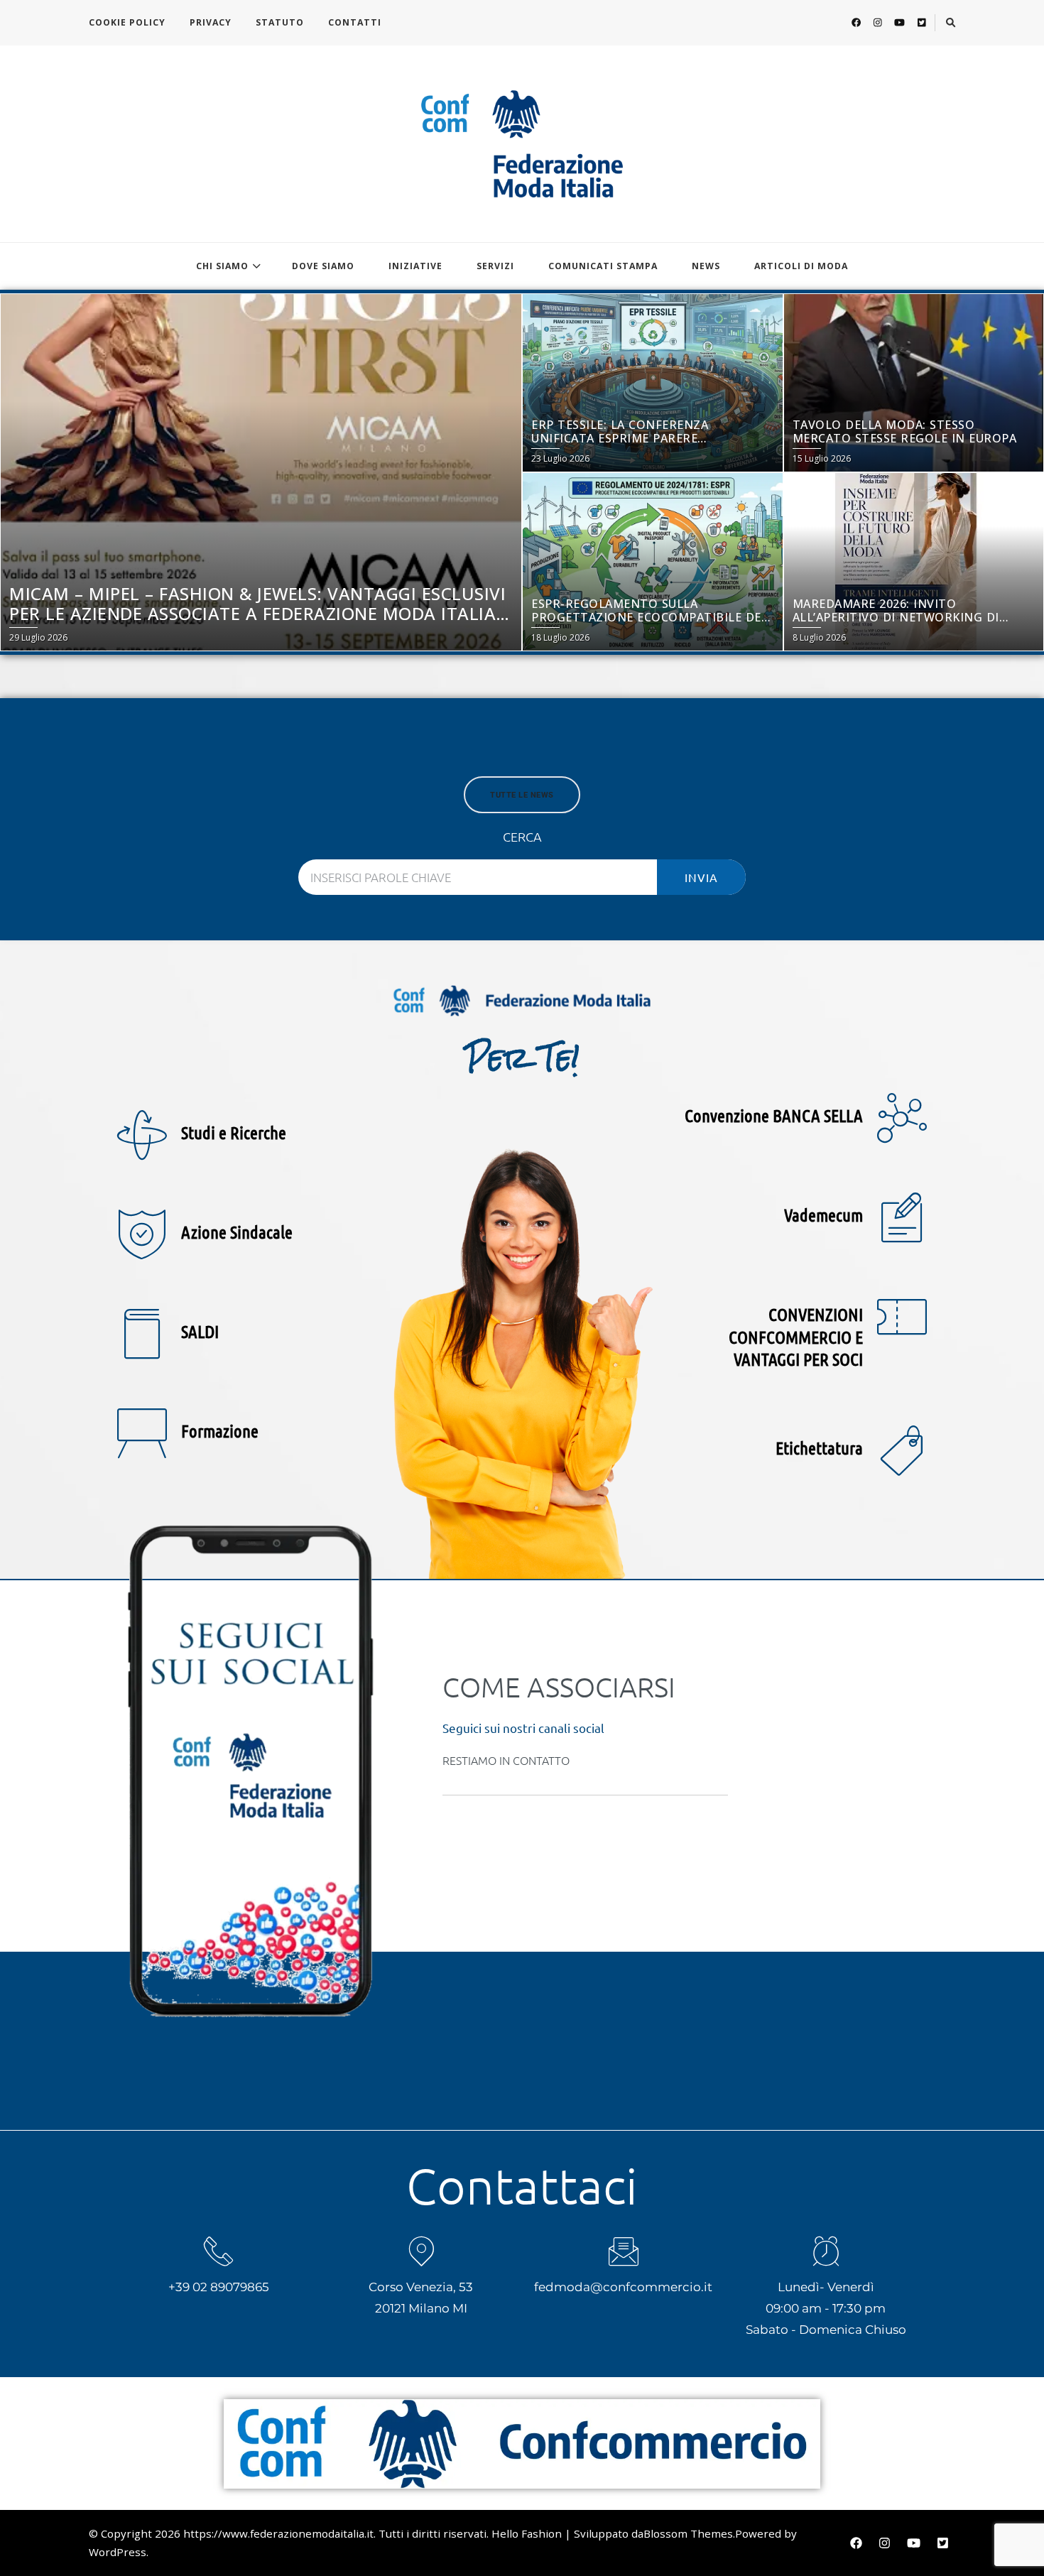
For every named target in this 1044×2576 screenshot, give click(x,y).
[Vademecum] (902, 1217)
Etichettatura (819, 1447)
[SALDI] (142, 1334)
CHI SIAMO (222, 266)
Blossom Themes (688, 2533)
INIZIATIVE (415, 266)
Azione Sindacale (237, 1232)
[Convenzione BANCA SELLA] (902, 1118)
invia (701, 877)
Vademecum (823, 1214)
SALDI (200, 1331)
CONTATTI (355, 22)
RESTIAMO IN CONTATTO (506, 1760)
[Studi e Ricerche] (142, 1135)
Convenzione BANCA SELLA (774, 1115)
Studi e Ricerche (234, 1132)
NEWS (706, 266)
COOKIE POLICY (127, 22)
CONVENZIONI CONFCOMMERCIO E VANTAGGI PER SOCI (796, 1336)
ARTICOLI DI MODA (801, 266)
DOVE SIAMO (323, 266)
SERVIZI (495, 266)
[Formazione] (142, 1433)
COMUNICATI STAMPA (603, 266)
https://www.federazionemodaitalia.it (278, 2533)
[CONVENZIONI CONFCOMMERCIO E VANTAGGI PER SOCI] (902, 1317)
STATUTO (280, 22)
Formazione (220, 1430)
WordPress (118, 2552)
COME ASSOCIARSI (559, 1687)
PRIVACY (211, 22)
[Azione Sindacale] (142, 1234)
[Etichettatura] (902, 1450)
